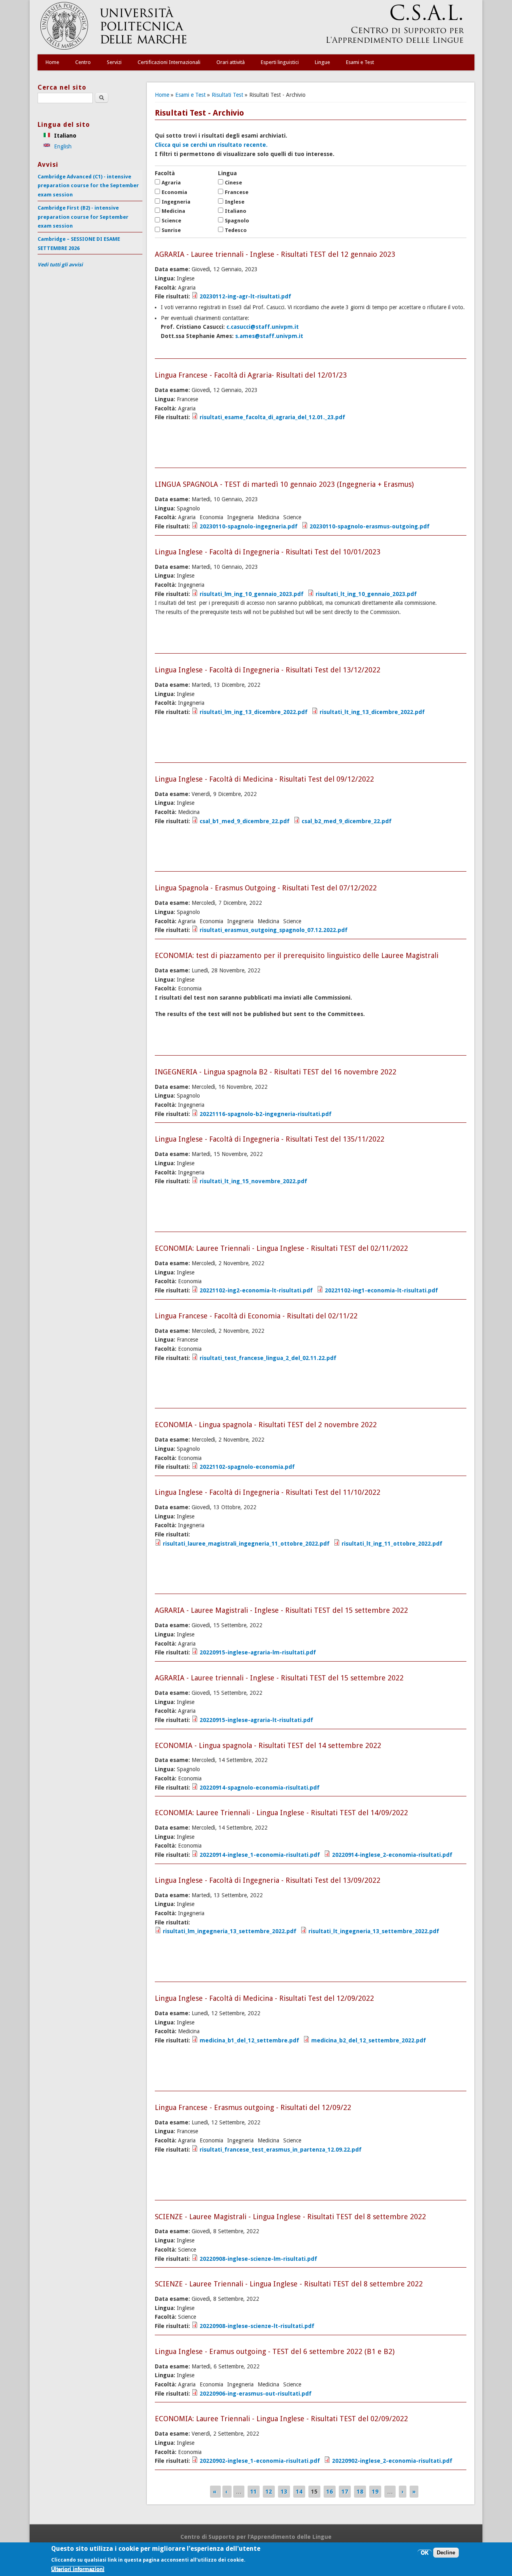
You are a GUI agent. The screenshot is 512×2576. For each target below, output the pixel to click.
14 (299, 2492)
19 (375, 2492)
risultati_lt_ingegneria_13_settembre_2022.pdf (374, 1931)
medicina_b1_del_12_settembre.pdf (249, 2040)
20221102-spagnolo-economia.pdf (247, 1467)
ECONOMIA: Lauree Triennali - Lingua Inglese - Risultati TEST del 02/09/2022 (281, 2419)
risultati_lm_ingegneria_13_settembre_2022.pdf (230, 1931)
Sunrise (171, 230)
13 (284, 2492)
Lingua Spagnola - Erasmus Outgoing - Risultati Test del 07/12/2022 (266, 888)
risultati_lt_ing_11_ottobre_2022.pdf (392, 1544)
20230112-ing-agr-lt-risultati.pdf (245, 296)
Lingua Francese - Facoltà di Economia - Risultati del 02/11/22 (256, 1316)
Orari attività (231, 62)
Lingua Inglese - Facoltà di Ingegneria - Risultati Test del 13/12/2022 (268, 670)
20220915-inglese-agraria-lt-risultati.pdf (256, 1720)
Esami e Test (360, 62)
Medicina (173, 211)
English (62, 146)
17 (345, 2492)
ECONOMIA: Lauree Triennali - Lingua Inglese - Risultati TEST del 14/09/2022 (281, 1813)
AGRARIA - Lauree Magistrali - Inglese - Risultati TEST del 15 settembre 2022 (281, 1610)
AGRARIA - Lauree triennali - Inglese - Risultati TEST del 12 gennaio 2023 (275, 254)
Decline (446, 2553)
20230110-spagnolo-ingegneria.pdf (249, 526)
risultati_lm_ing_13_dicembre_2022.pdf (254, 712)
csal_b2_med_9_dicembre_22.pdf (347, 821)
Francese (237, 192)
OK (425, 2553)
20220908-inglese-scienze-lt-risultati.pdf (257, 2326)
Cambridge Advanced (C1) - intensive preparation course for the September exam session (88, 186)
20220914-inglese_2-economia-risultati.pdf (392, 1855)
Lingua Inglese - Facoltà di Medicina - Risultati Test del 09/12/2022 (264, 779)
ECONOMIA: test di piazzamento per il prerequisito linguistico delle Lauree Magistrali (297, 955)
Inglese (235, 202)
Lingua (227, 173)
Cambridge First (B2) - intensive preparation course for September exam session (83, 217)
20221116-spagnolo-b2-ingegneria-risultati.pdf (266, 1114)
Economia (174, 192)
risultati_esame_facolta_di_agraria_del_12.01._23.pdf (272, 417)
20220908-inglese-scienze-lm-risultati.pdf (258, 2259)
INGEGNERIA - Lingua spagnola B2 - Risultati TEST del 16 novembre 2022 (276, 1072)
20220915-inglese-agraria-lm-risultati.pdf (258, 1652)
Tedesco (236, 230)
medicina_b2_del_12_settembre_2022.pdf (369, 2040)
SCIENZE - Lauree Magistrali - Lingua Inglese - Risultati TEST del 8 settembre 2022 (290, 2217)
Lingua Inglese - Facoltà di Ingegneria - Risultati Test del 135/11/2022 (270, 1139)
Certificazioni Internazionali (169, 62)
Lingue (322, 62)
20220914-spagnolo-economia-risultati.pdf (260, 1788)
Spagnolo (237, 221)
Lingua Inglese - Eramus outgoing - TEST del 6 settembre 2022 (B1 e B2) (275, 2351)
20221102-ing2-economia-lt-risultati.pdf (256, 1290)
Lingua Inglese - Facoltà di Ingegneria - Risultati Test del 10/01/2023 (268, 552)
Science (171, 221)
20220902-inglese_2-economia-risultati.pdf (392, 2461)
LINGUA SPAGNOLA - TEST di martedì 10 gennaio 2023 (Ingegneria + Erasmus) (284, 484)
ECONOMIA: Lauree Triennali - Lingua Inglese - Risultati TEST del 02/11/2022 (281, 1248)
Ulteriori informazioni (78, 2569)
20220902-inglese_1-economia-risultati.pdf (260, 2461)
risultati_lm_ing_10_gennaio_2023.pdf (252, 594)
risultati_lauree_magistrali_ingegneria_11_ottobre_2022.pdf (246, 1544)
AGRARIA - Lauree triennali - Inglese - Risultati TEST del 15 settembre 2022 (279, 1678)
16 (330, 2492)
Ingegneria (176, 202)
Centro (83, 62)
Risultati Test (227, 95)
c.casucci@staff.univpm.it (263, 327)
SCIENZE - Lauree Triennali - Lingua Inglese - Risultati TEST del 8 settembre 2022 (289, 2284)
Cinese (233, 183)
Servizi (114, 62)
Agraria (171, 183)
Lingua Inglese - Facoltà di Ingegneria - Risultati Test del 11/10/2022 (268, 1492)
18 (360, 2492)
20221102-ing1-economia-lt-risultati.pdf (381, 1290)
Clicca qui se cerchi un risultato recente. (211, 145)
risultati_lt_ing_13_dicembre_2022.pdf (372, 712)
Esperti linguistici (280, 62)
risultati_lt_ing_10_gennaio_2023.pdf (366, 594)
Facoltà (165, 173)
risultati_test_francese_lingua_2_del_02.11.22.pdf (268, 1358)
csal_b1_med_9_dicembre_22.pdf (245, 821)
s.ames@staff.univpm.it (269, 336)
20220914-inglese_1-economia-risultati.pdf (260, 1855)
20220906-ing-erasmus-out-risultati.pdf (256, 2394)
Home (52, 62)
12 (269, 2492)
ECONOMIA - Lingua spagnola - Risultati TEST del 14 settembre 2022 (268, 1745)
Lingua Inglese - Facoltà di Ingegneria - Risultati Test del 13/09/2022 (268, 1880)
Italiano (236, 211)
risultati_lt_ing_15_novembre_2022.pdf (253, 1181)
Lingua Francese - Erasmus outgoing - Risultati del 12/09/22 (253, 2107)
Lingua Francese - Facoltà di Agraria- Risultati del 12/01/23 (251, 375)
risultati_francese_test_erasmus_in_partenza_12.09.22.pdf (281, 2150)
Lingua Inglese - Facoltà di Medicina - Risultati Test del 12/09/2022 (264, 1998)
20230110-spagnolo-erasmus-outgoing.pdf (370, 526)
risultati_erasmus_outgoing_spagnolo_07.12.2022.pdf (274, 930)
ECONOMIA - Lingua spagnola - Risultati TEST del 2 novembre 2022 (266, 1425)
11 (254, 2492)
